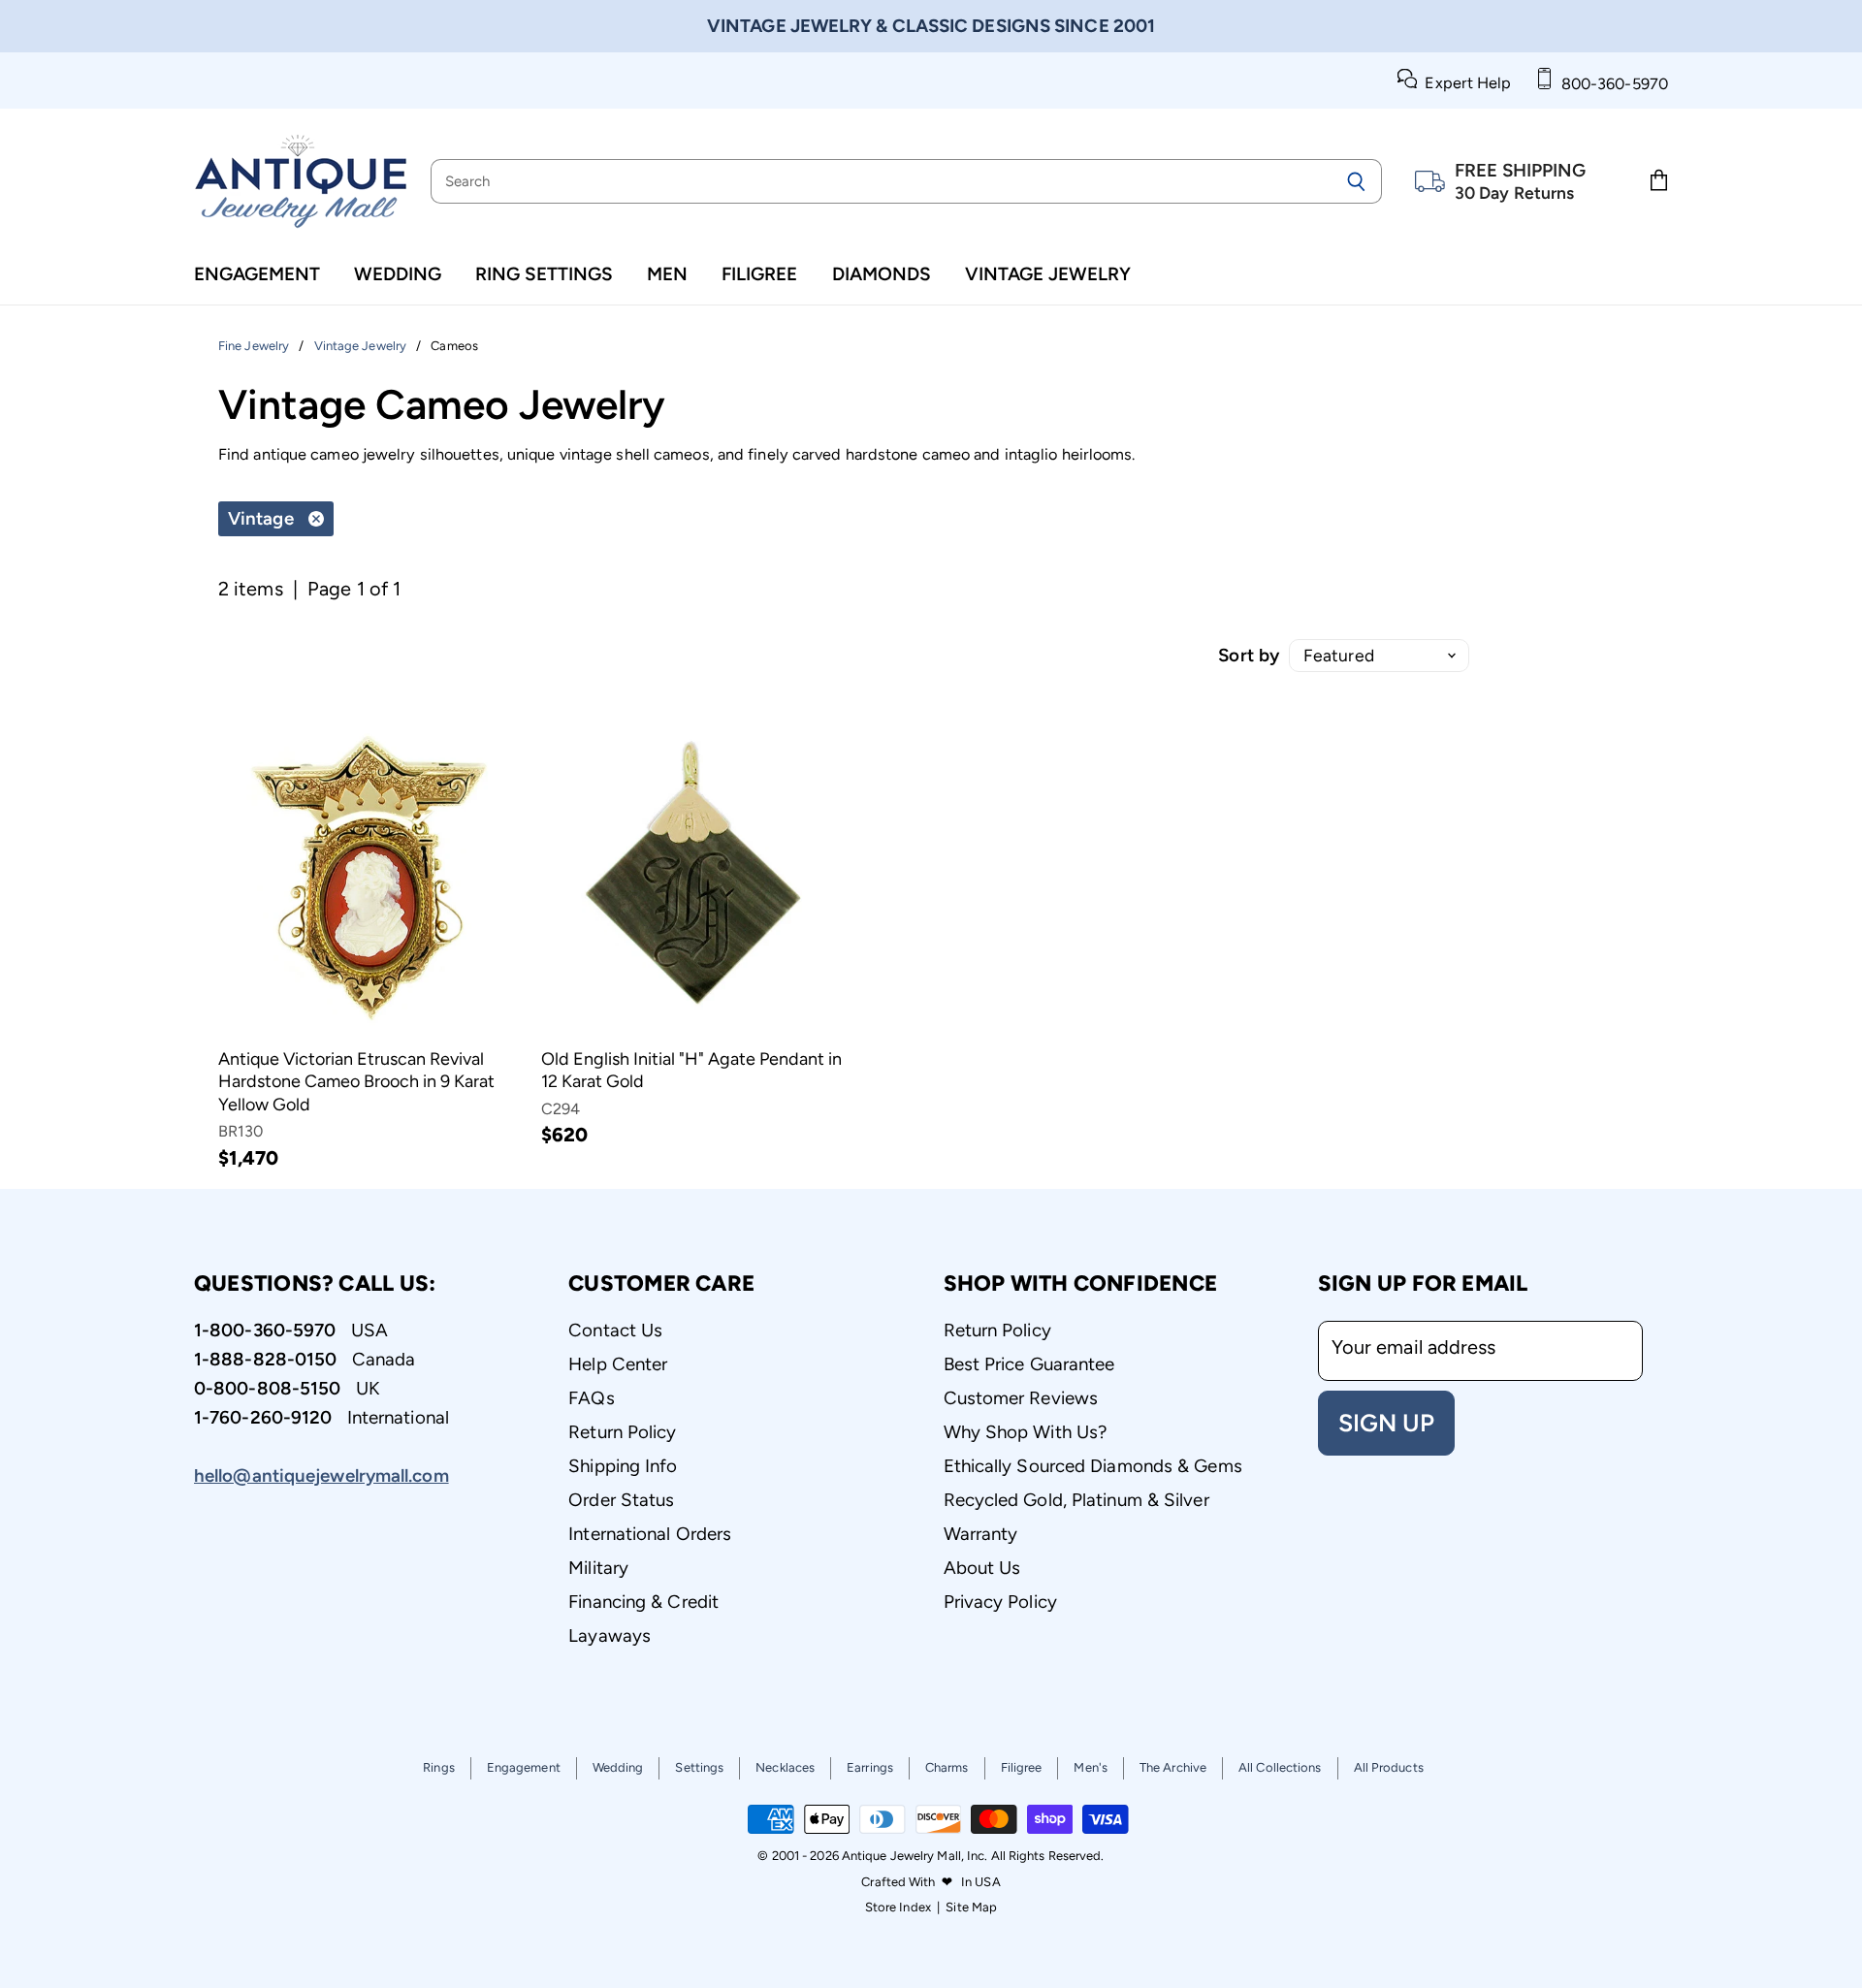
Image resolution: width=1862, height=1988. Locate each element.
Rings (439, 1767)
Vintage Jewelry (1048, 274)
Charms (947, 1767)
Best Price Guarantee (1029, 1364)
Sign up (1386, 1423)
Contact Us (615, 1330)
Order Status (621, 1500)
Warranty (981, 1534)
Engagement (257, 274)
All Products (1389, 1767)
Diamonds (882, 274)
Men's (1091, 1767)
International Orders (650, 1534)
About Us (982, 1568)
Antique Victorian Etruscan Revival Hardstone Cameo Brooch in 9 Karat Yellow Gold (356, 1082)
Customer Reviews (1021, 1398)
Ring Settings (544, 274)
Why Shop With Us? (1026, 1432)
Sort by (1249, 656)
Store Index (898, 1907)
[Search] (1356, 181)
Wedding (398, 274)
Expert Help (1464, 83)
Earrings (870, 1767)
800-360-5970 (1611, 84)
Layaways (610, 1635)
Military (598, 1568)
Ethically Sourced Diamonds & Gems (1093, 1466)
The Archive (1173, 1767)
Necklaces (785, 1767)
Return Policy (622, 1432)
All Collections (1280, 1767)
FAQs (591, 1398)
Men (667, 274)
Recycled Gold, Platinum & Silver (1076, 1500)
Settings (699, 1767)
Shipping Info (623, 1466)
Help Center (618, 1364)
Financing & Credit (643, 1602)
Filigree (759, 274)
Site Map (971, 1907)
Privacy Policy (1000, 1602)
